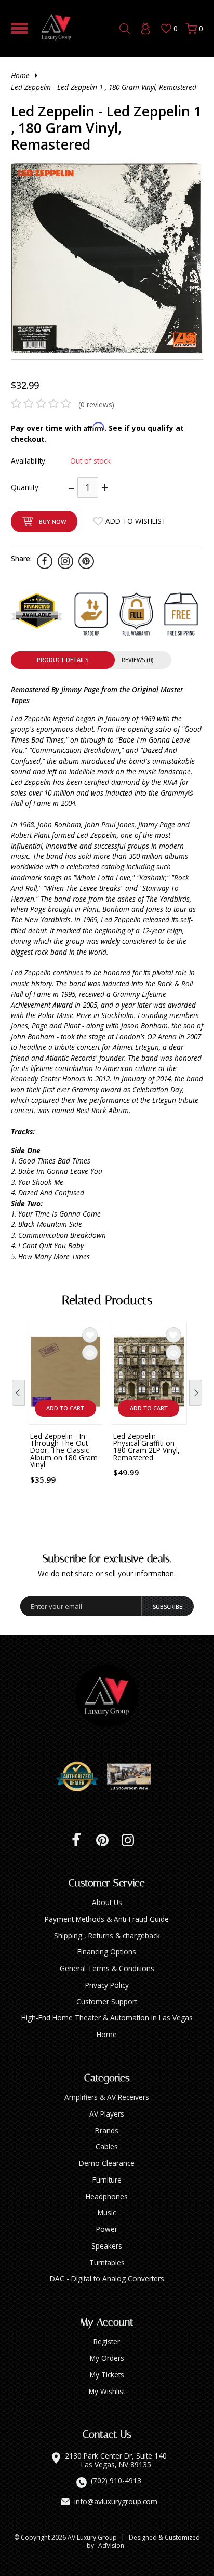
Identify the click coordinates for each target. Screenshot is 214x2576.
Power (107, 2229)
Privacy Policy (107, 1985)
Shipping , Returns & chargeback (107, 1936)
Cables (107, 2146)
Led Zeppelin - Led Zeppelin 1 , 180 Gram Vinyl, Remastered (104, 87)
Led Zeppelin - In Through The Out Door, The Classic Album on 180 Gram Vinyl (64, 1450)
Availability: (29, 461)
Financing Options (107, 1952)
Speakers (107, 2246)
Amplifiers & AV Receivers (107, 2097)
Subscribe (168, 1607)
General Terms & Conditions (107, 1968)
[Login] (145, 29)
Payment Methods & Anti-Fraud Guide (107, 1919)
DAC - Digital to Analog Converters (107, 2278)
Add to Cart (65, 1408)
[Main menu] (19, 28)
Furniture (107, 2180)
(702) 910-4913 (116, 2481)
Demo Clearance (107, 2163)
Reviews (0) (137, 660)
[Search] (125, 29)
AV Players (107, 2114)
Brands (107, 2130)
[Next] (196, 1393)
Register (107, 2341)
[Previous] (18, 1393)
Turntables (107, 2262)
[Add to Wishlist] (90, 1335)
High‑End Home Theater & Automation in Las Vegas (107, 2018)
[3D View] (133, 1777)
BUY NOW (52, 521)
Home (20, 76)
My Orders (107, 2358)
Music (107, 2212)
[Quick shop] (90, 1353)
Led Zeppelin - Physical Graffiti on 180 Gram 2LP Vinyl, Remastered (146, 1447)
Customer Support (107, 2002)
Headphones (107, 2196)
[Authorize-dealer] (81, 1777)
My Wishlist (107, 2391)
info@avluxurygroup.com (116, 2502)
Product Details (63, 660)
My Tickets (107, 2375)
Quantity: (25, 487)
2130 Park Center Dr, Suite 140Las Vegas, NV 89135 (116, 2460)
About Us (107, 1902)
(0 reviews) (96, 405)
